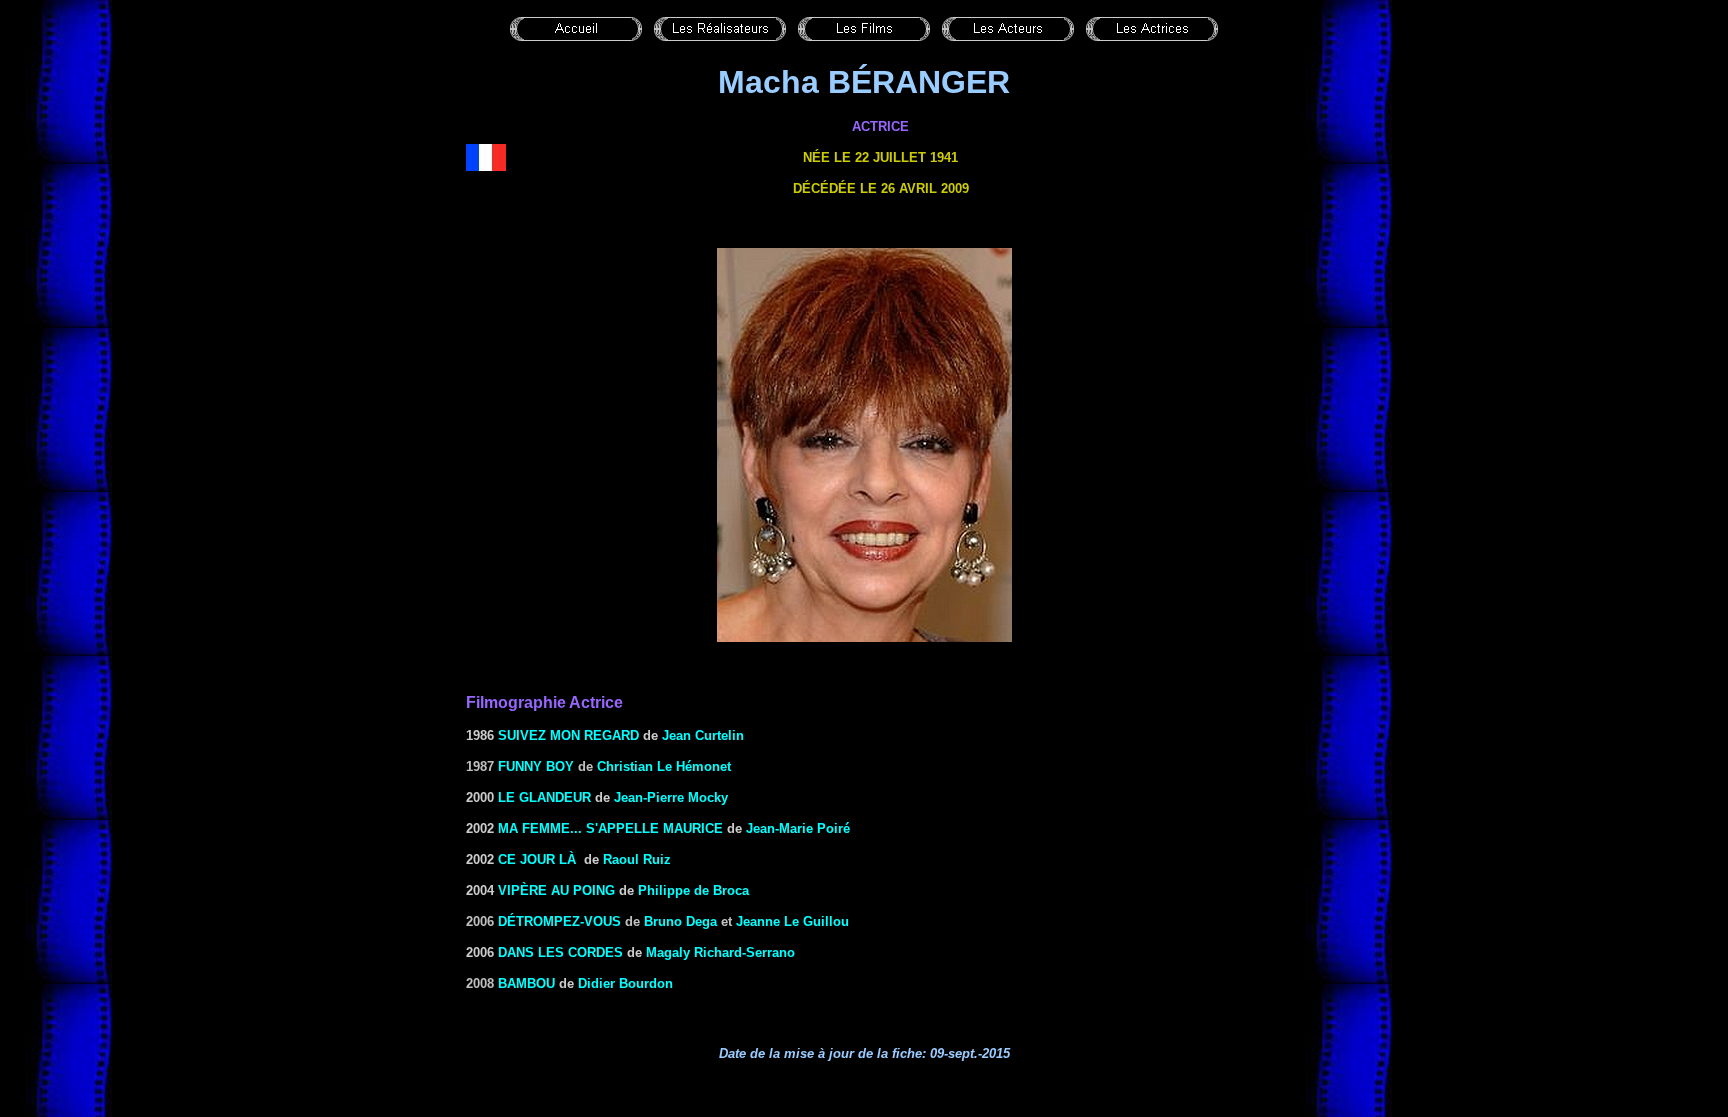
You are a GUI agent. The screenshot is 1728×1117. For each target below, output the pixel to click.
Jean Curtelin (703, 735)
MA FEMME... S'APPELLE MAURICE (610, 828)
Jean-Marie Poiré (798, 828)
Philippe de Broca (693, 890)
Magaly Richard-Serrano (720, 952)
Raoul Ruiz (637, 859)
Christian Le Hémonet (664, 766)
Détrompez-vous (559, 921)
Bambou (526, 983)
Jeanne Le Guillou (792, 921)
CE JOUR (537, 859)
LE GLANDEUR (542, 797)
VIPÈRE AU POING (556, 890)
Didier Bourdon (625, 983)
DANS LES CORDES (560, 952)
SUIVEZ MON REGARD (568, 735)
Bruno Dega (680, 921)
